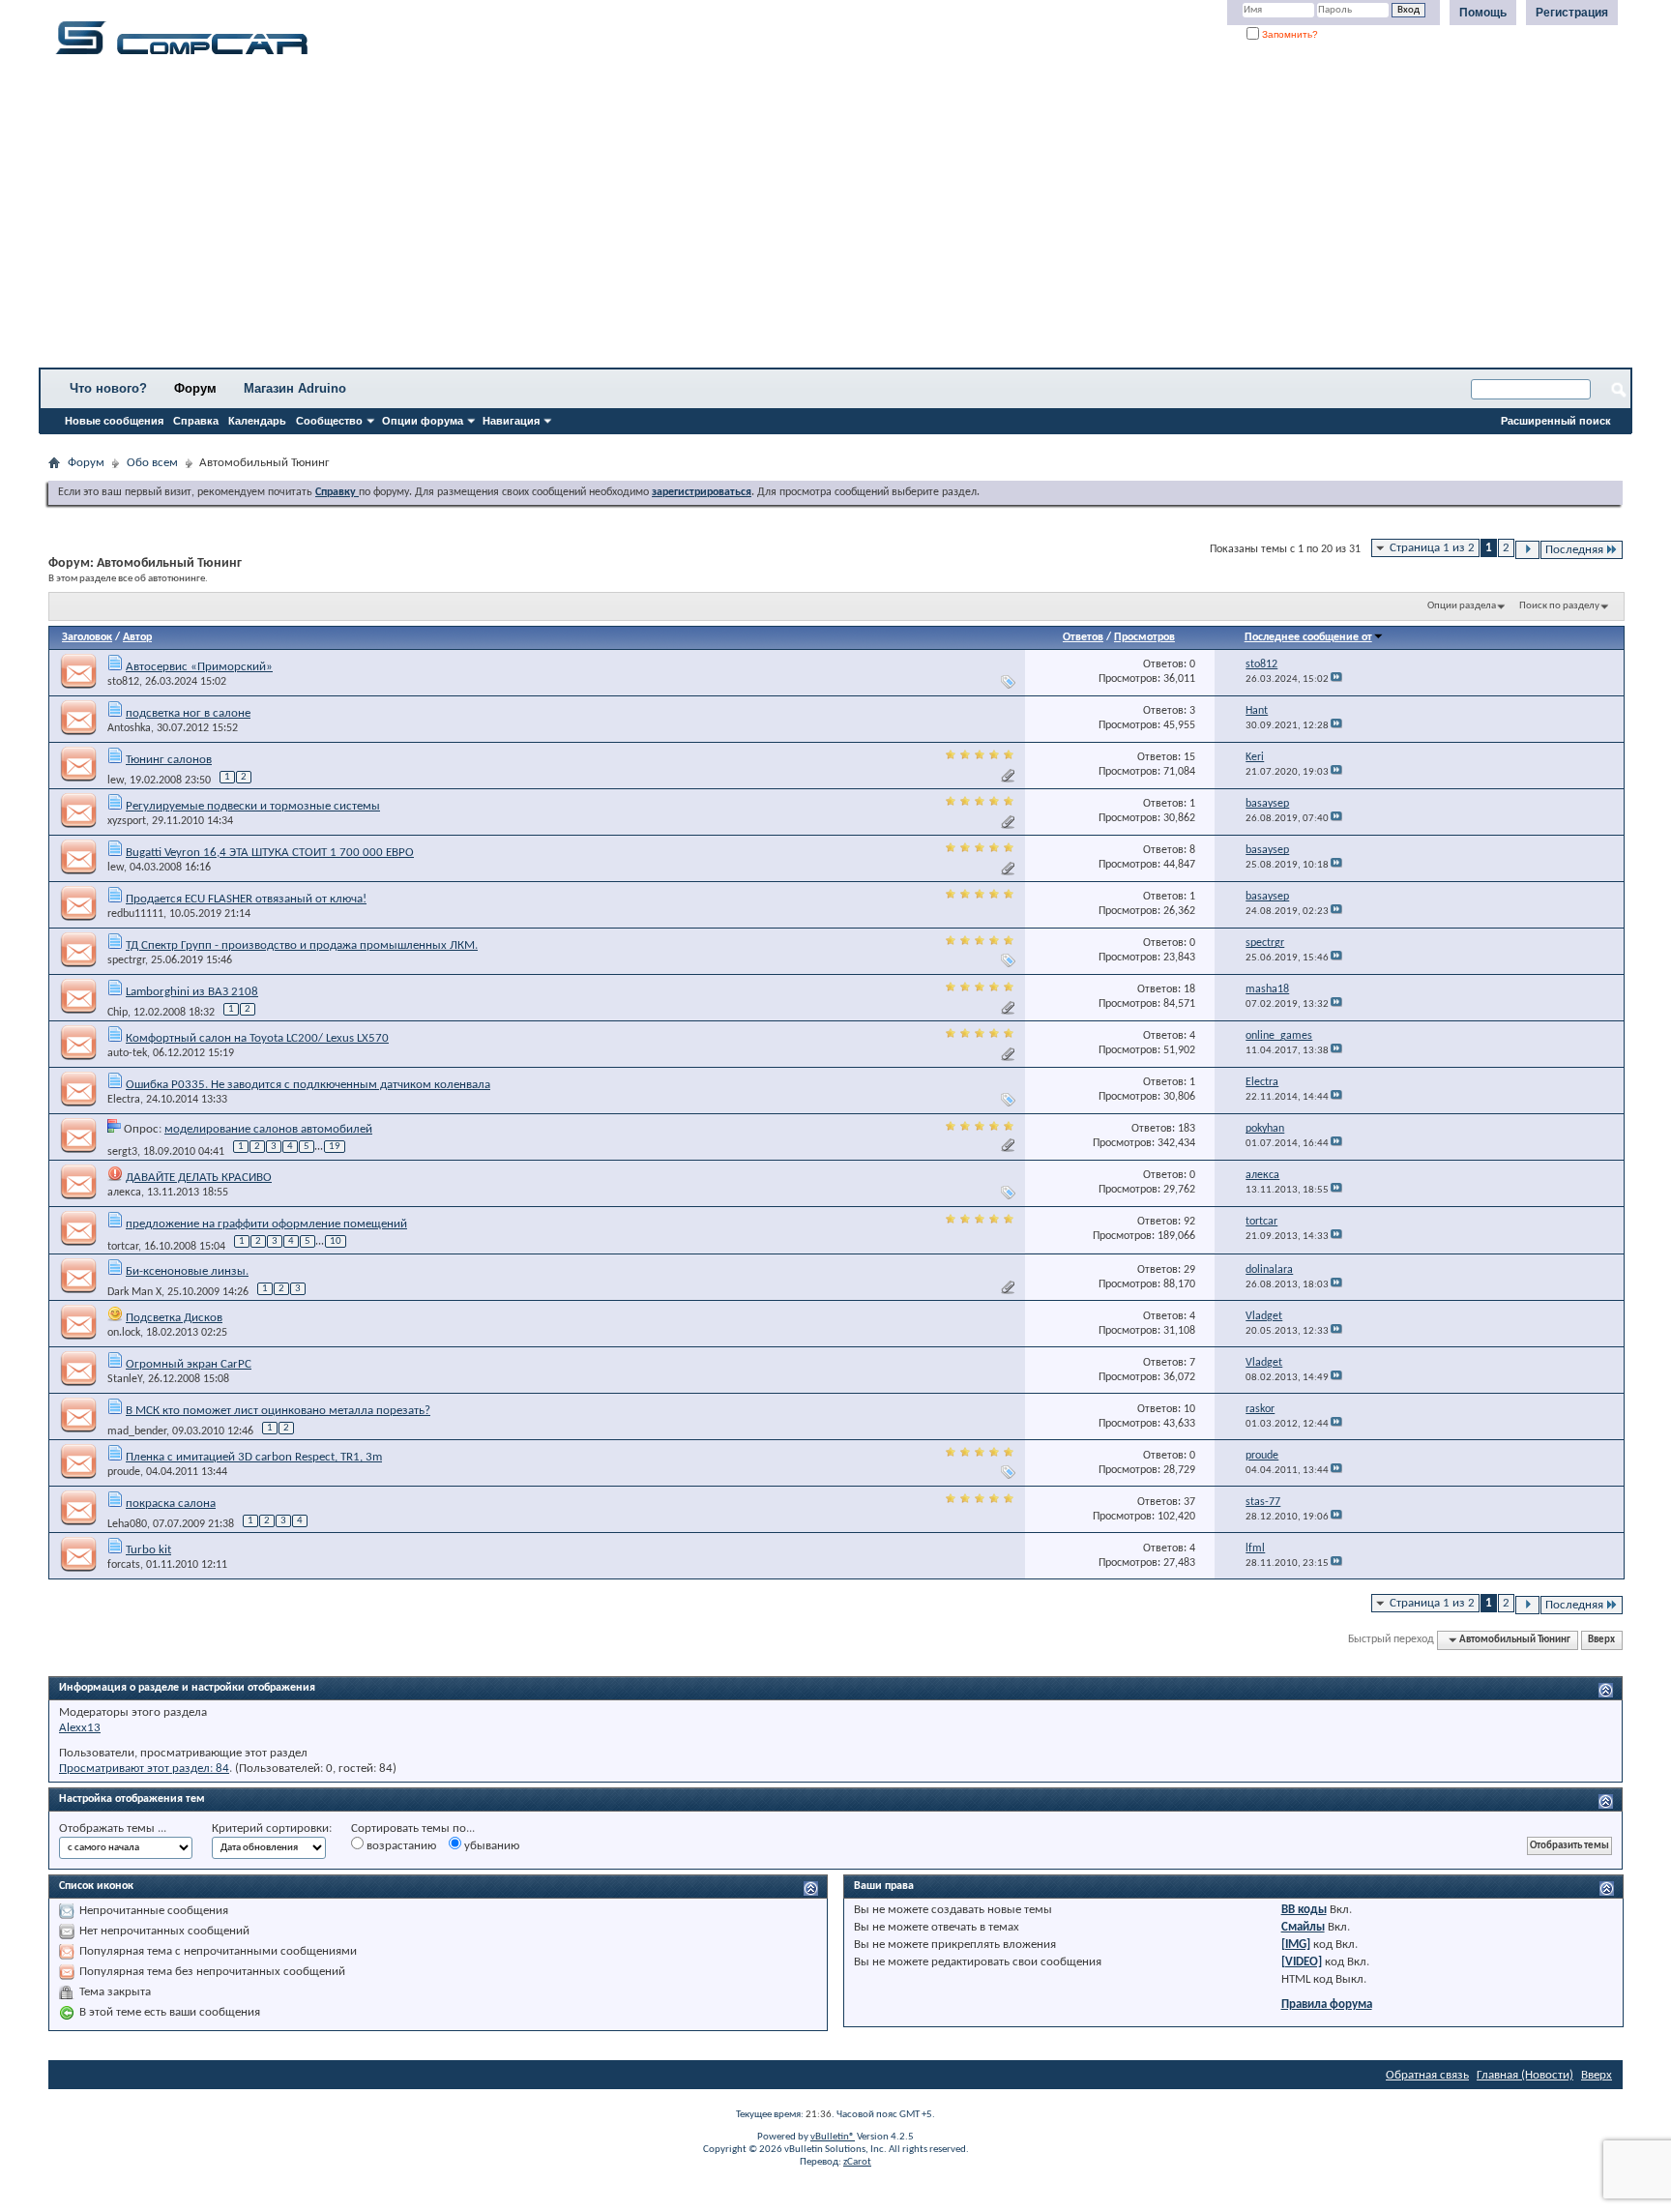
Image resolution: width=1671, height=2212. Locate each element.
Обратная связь (1427, 2075)
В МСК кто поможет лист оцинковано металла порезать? (278, 1411)
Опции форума (423, 421)
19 (335, 1147)
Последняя (1574, 550)
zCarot (857, 2162)
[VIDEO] (1302, 1962)
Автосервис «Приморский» (199, 667)
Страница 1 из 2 (1432, 548)
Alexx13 (80, 1728)
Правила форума (1327, 2005)
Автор (137, 637)
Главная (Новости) (1525, 2075)
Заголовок (87, 637)
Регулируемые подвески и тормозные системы (253, 806)
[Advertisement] (604, 218)
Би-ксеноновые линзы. (187, 1271)
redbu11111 (135, 914)
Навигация (511, 421)
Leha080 (127, 1524)
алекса (124, 1193)
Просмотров (1144, 637)
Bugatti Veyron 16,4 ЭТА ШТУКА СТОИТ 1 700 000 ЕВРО (270, 853)
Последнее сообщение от (1308, 637)
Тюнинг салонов (169, 760)
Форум (195, 388)
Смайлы (1303, 1927)
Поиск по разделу (1559, 606)
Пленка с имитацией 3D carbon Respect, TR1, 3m (254, 1457)
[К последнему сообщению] (1336, 679)
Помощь (1483, 13)
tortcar (123, 1246)
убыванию (490, 1846)
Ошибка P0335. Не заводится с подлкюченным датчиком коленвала (308, 1085)
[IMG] (1296, 1945)
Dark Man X (134, 1292)
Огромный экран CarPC (189, 1364)
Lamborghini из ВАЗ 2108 (192, 992)
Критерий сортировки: (272, 1829)
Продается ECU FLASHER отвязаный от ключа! (246, 899)
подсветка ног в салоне (188, 713)
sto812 (123, 682)
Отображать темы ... (113, 1829)
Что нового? (108, 388)
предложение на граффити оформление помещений (266, 1224)
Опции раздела (1462, 606)
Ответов (1083, 637)
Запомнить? (1289, 34)
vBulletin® (833, 2137)
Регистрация (1572, 13)
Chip (117, 1013)
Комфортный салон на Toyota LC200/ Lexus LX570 (257, 1038)
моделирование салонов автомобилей (268, 1129)
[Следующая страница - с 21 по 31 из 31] (1527, 550)
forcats (124, 1565)
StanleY (125, 1379)
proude (124, 1472)
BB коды (1304, 1910)
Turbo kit (148, 1550)
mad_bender (137, 1431)
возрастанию (400, 1846)
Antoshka (129, 728)
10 (336, 1241)
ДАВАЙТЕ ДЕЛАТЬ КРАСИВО (199, 1178)
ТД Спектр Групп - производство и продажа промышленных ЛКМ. (302, 945)
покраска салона (171, 1504)
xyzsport (127, 821)
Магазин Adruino (295, 388)
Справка (196, 421)
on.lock (124, 1333)
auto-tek (127, 1053)
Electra (124, 1100)
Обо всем (152, 463)
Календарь (257, 421)
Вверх (1601, 1640)
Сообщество (329, 421)
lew (116, 781)
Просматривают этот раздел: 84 (144, 1769)
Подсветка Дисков (174, 1318)
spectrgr (126, 960)
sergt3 (122, 1151)
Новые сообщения (114, 421)
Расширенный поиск (1556, 421)
